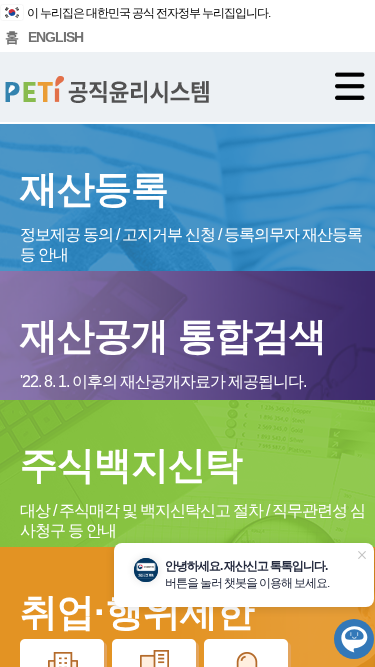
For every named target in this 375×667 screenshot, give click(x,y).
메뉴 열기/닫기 (350, 86)
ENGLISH (55, 37)
